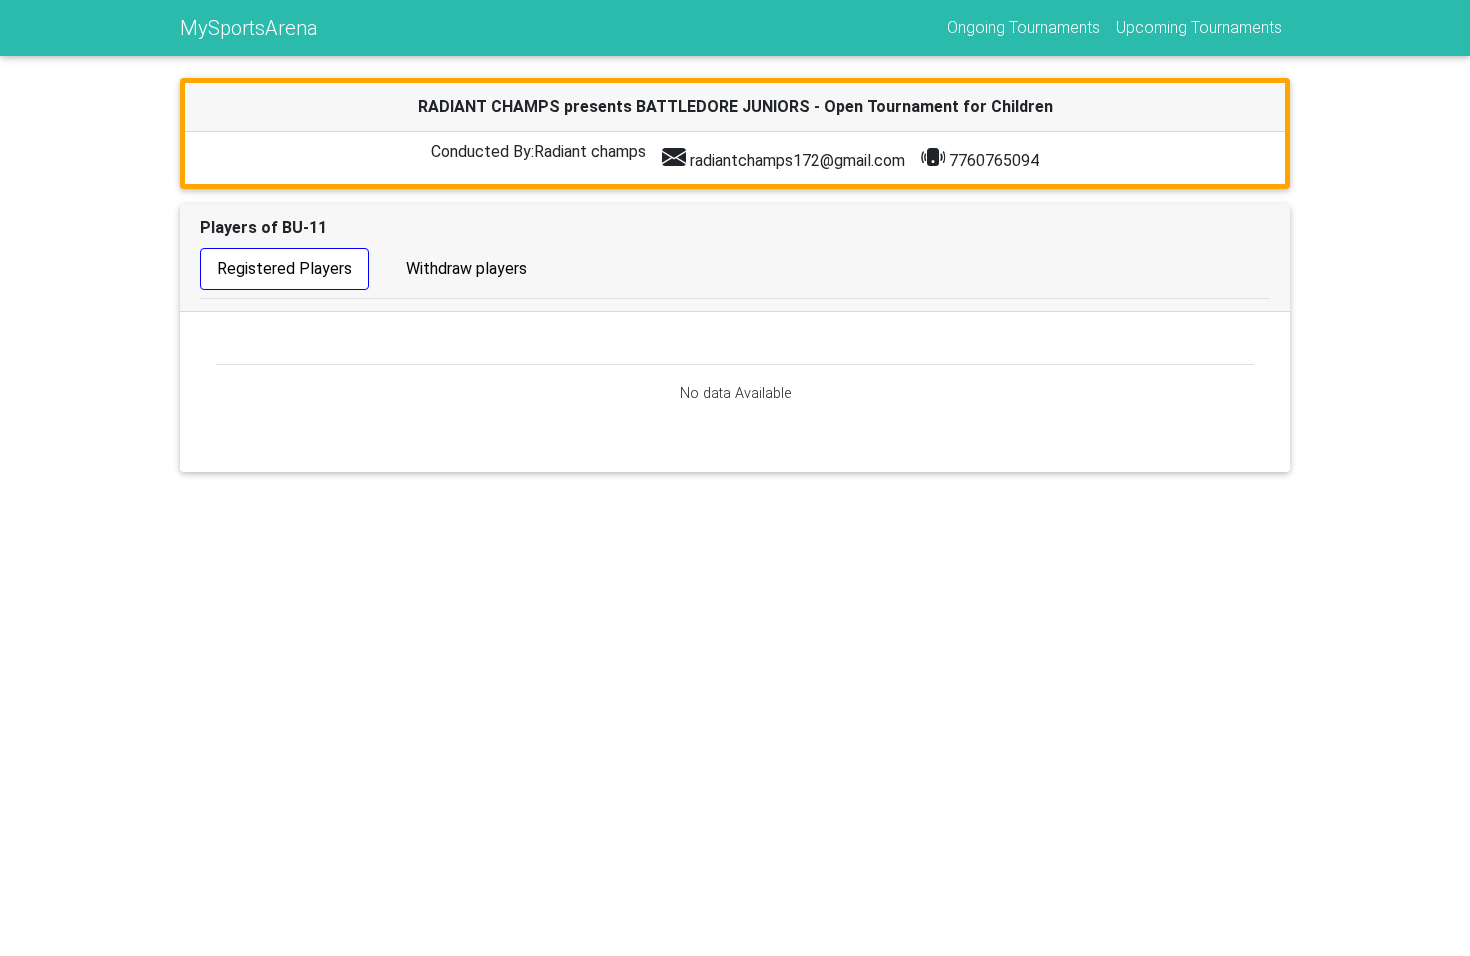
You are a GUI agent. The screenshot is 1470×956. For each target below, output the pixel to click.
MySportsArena (249, 28)
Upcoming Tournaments (1199, 27)
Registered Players (284, 268)
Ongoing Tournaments (1023, 27)
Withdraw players (466, 268)
